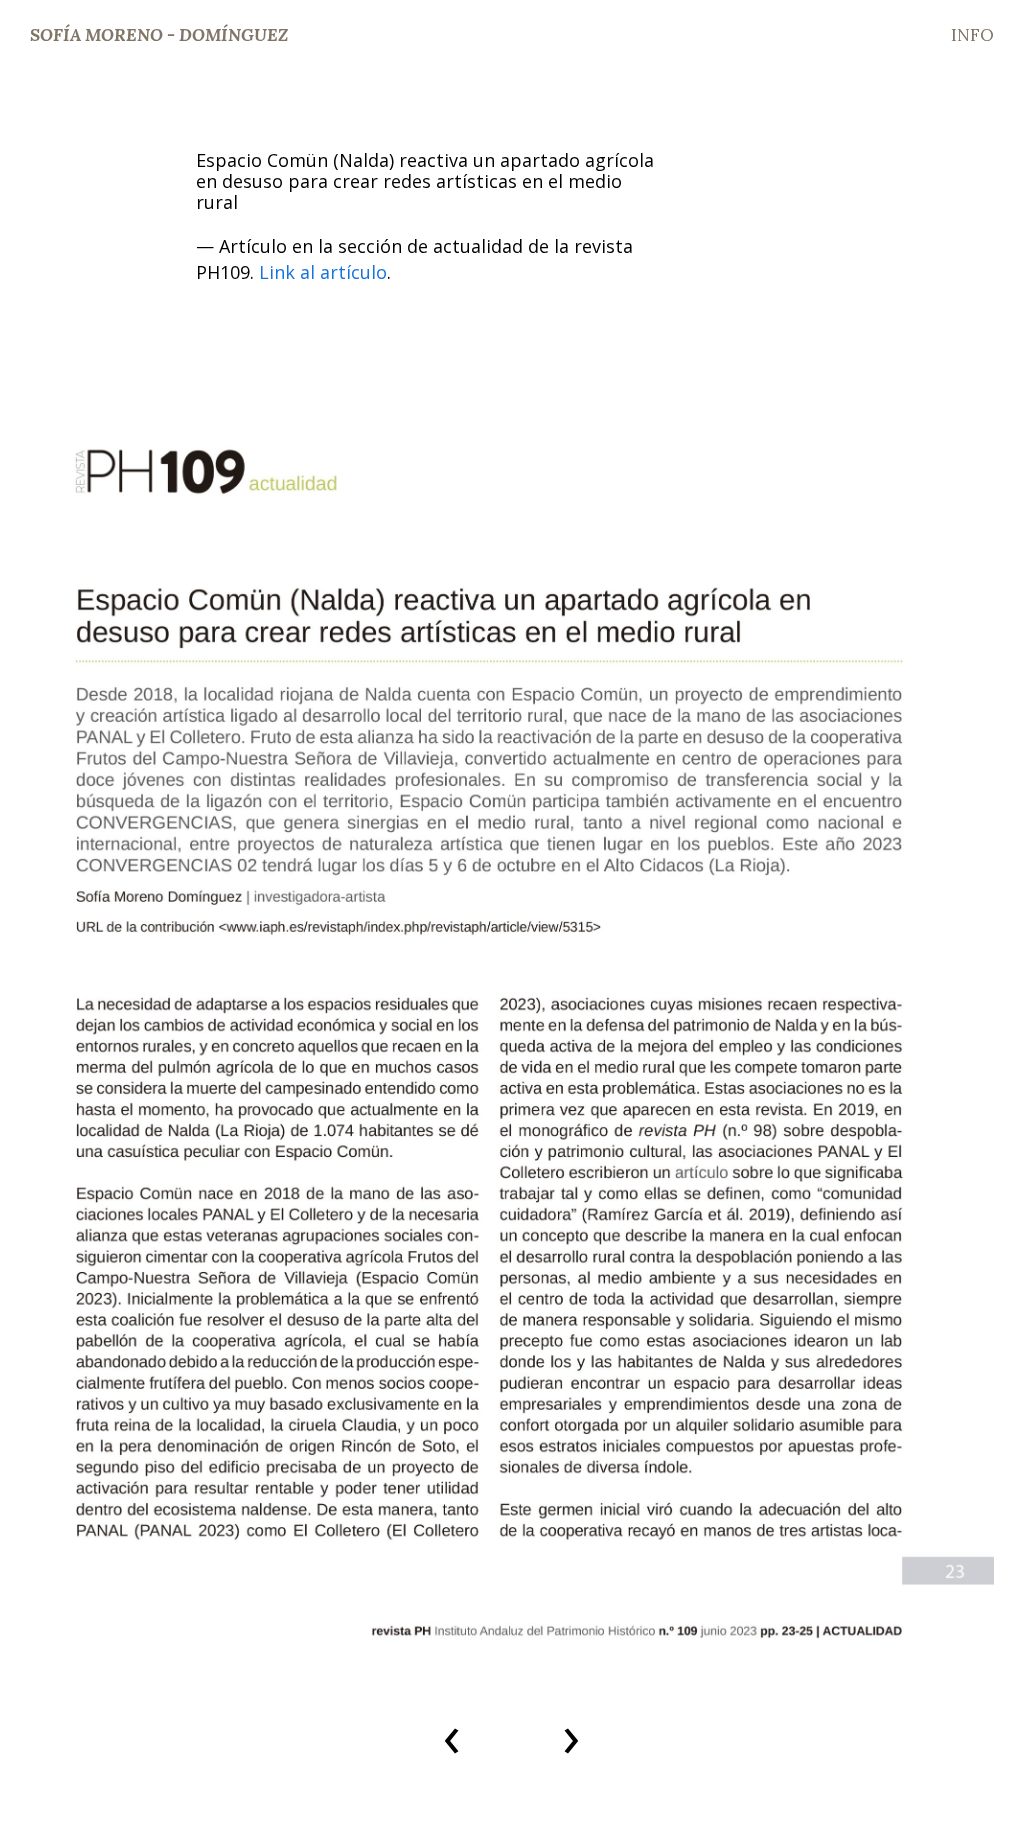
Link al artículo (320, 272)
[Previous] (67, 1029)
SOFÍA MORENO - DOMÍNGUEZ (159, 35)
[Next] (957, 1029)
